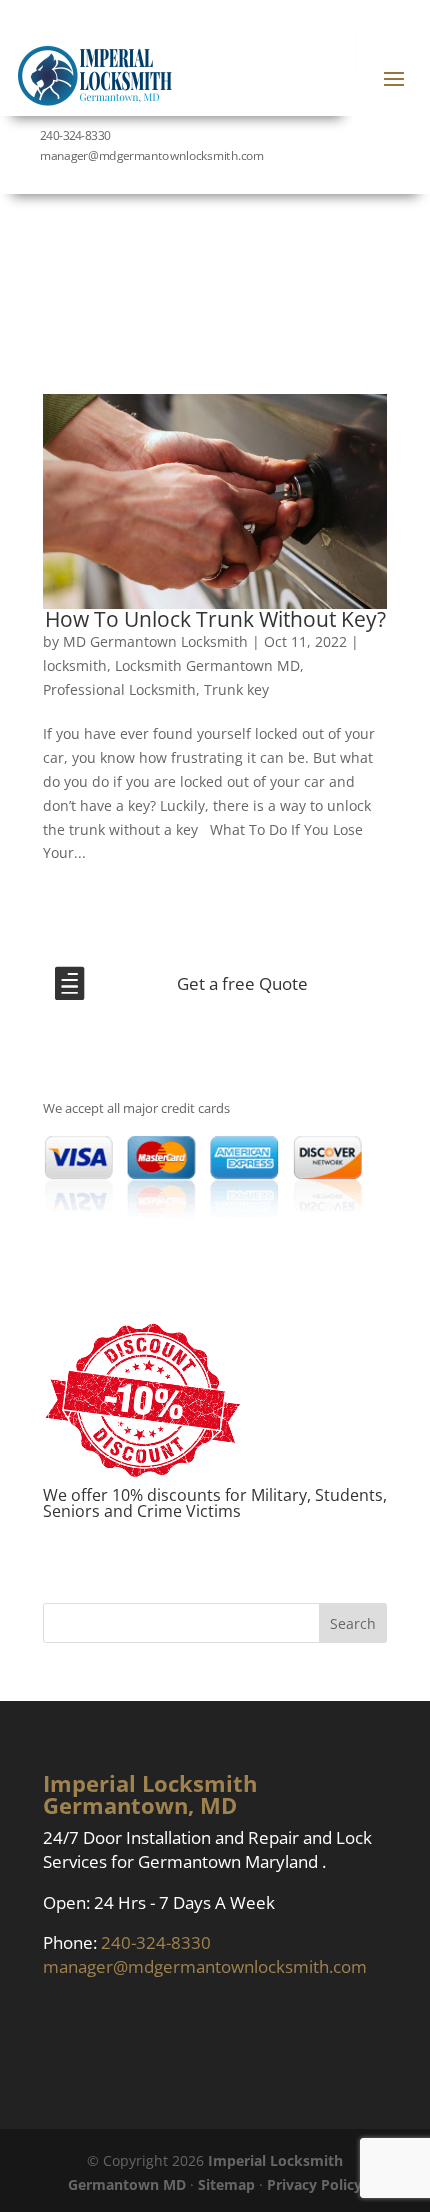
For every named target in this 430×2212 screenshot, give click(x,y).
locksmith (75, 665)
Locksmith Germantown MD (207, 665)
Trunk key (236, 689)
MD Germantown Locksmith (155, 641)
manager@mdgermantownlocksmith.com (205, 1966)
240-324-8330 (75, 135)
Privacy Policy (314, 2184)
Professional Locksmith (119, 689)
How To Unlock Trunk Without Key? (215, 619)
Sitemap (226, 2184)
